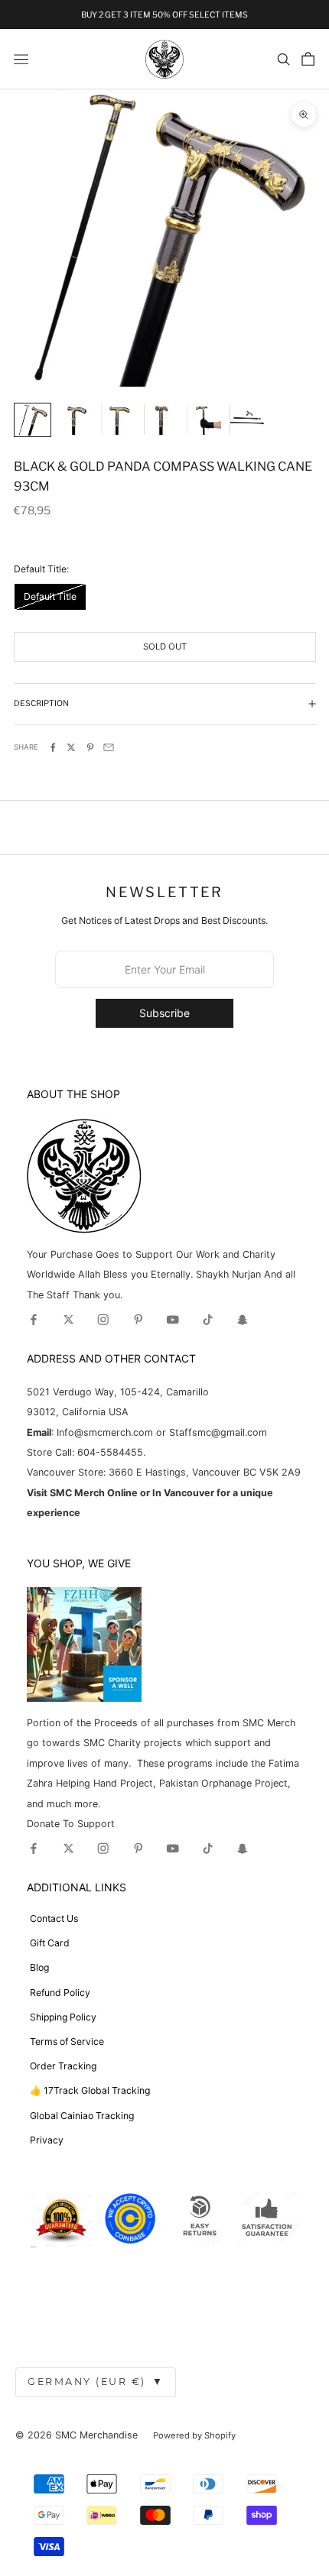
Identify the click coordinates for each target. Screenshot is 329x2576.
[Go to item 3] (118, 420)
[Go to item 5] (204, 420)
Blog (39, 1967)
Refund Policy (60, 1993)
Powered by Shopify (194, 2435)
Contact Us (54, 1918)
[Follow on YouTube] (173, 1320)
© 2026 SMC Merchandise (77, 2435)
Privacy (47, 2140)
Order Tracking (63, 2066)
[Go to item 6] (247, 420)
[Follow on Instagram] (103, 1320)
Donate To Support (71, 1824)
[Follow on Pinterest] (138, 1320)
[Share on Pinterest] (90, 747)
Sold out (165, 646)
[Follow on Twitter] (69, 1320)
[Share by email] (109, 747)
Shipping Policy (63, 2017)
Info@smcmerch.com (105, 1432)
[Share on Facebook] (53, 747)
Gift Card (50, 1943)
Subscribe (164, 1013)
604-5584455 (109, 1452)
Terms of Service (67, 2041)
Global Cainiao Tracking (82, 2116)
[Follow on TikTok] (208, 1320)
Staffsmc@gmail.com (218, 1432)
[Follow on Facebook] (34, 1320)
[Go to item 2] (75, 420)
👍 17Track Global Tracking (90, 2090)
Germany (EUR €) (96, 2382)
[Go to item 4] (161, 420)
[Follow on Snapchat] (243, 1320)
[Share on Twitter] (71, 747)
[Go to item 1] (33, 420)
